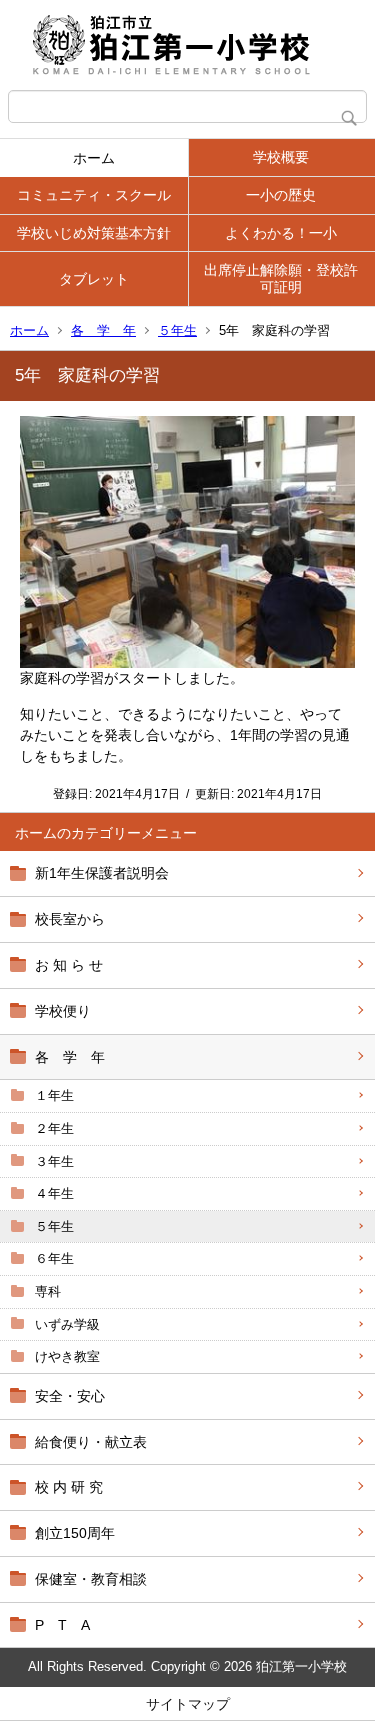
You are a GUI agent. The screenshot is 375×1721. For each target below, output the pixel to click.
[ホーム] (187, 45)
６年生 (54, 1258)
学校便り (63, 1011)
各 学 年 (103, 330)
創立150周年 (75, 1533)
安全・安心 (70, 1396)
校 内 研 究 (69, 1487)
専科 (48, 1291)
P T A (62, 1625)
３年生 (54, 1161)
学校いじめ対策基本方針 (94, 233)
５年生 (177, 330)
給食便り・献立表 (91, 1442)
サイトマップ (188, 1704)
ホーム (94, 158)
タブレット (94, 279)
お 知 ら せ (69, 965)
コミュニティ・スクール (94, 195)
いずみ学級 (67, 1324)
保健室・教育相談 (91, 1579)
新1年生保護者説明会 (102, 873)
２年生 (54, 1128)
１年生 (54, 1095)
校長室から (70, 919)
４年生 (54, 1193)
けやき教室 (67, 1356)
